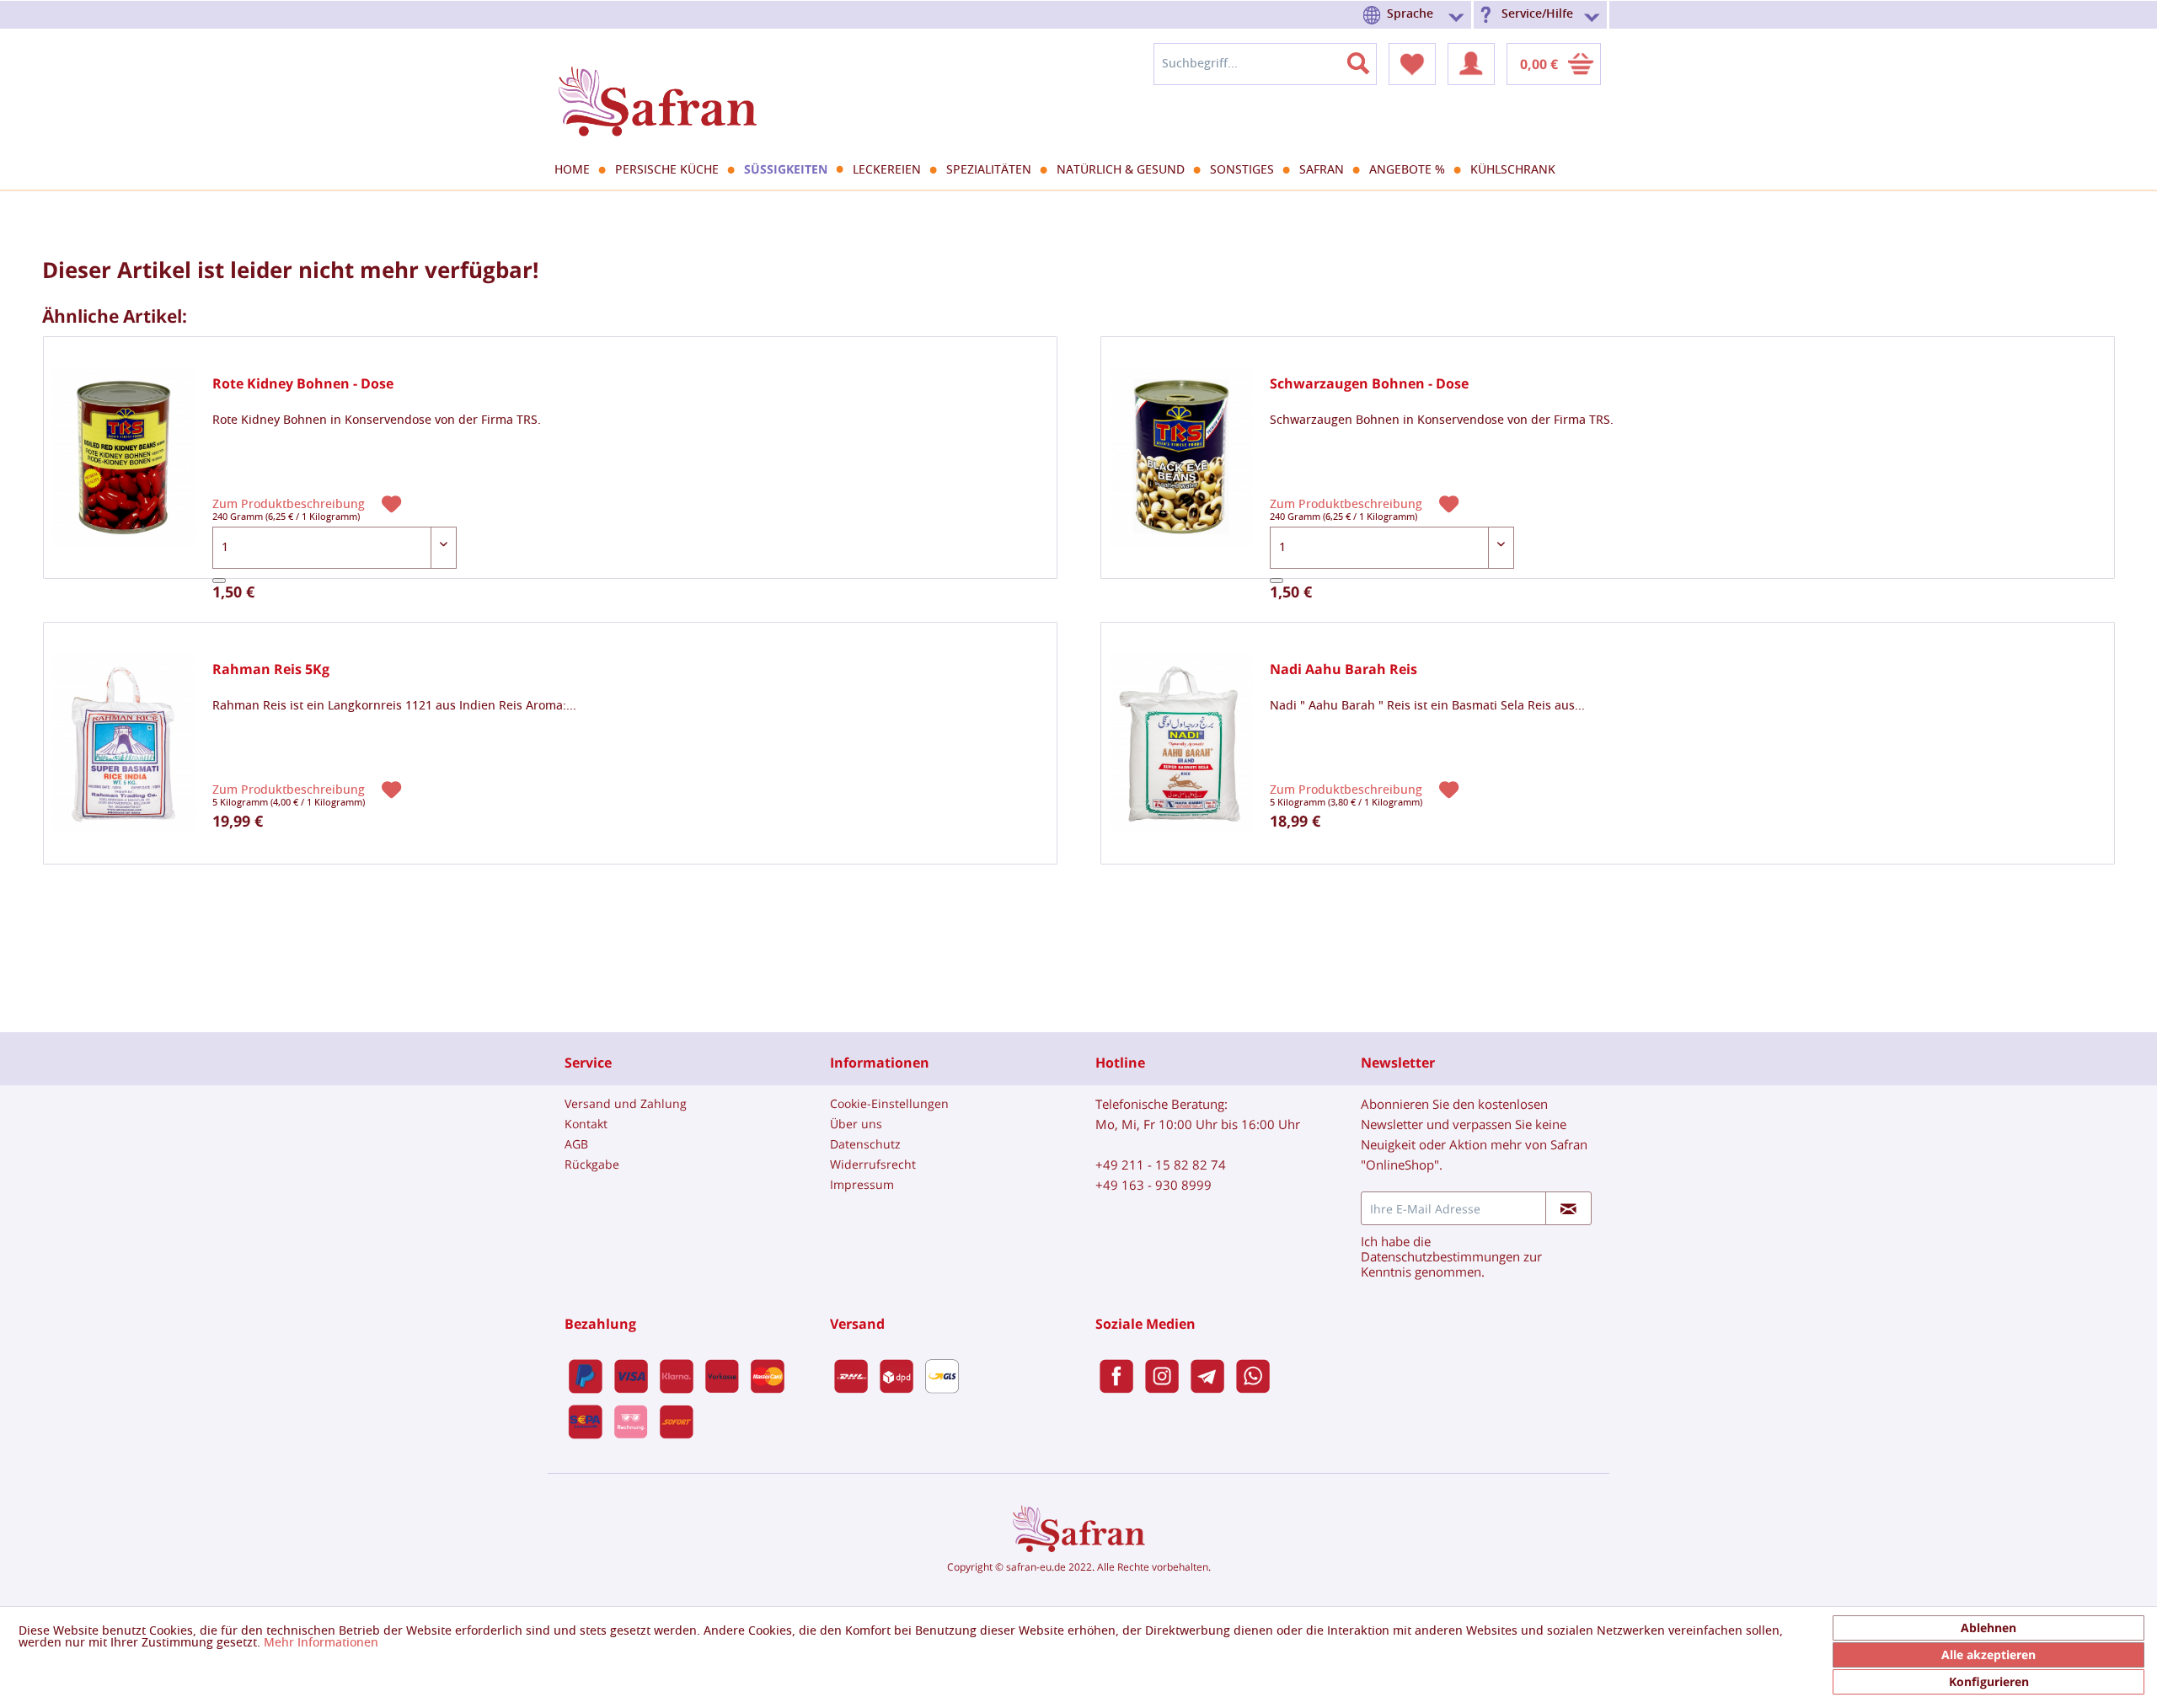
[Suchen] (1368, 60)
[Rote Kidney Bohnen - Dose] (124, 458)
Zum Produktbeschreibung (290, 504)
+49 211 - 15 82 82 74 (1161, 1165)
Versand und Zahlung (626, 1103)
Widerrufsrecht (873, 1164)
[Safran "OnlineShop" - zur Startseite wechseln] (657, 86)
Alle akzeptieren (1988, 1654)
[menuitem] (1416, 15)
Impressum (862, 1184)
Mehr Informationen (321, 1643)
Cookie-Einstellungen (889, 1103)
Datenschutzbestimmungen (1440, 1256)
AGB (576, 1144)
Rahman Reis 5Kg (271, 669)
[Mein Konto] (1471, 64)
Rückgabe (592, 1164)
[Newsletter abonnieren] (1568, 1208)
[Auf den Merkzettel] (393, 503)
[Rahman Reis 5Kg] (124, 744)
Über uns (856, 1124)
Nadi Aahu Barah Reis (1343, 669)
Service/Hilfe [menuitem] (1537, 14)
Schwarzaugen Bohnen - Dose (1369, 384)
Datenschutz (865, 1144)
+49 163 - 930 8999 (1153, 1185)
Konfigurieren (1989, 1681)
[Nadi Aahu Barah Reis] (1181, 744)
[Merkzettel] (1412, 64)
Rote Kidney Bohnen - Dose (303, 384)
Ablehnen (1988, 1628)
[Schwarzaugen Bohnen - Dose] (1181, 458)
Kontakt (586, 1124)
